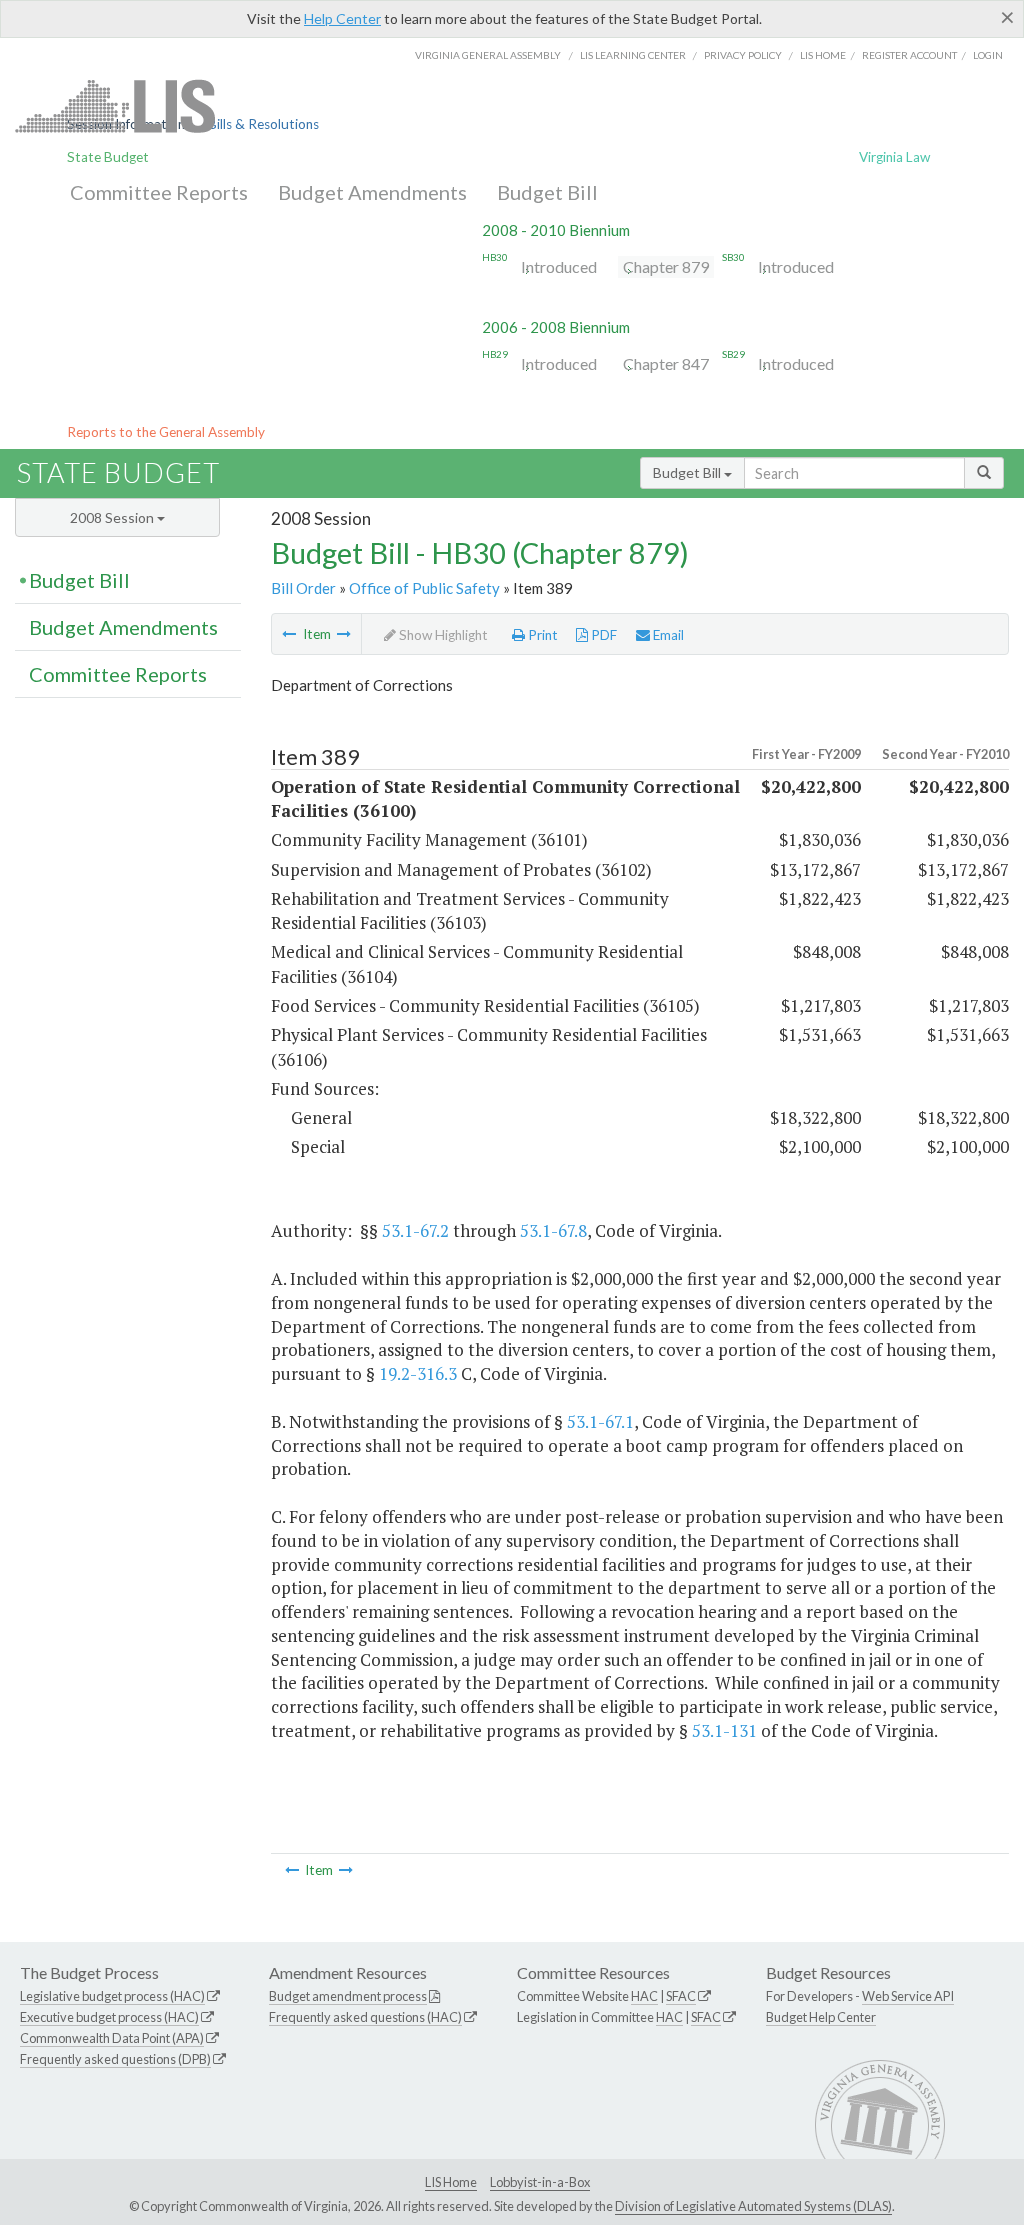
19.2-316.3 (418, 1373)
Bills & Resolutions (263, 124)
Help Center (342, 18)
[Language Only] (289, 634)
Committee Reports (159, 192)
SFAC (681, 1996)
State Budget (108, 157)
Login (988, 55)
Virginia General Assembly (488, 55)
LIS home (823, 55)
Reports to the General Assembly (166, 432)
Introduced (559, 266)
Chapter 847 (666, 363)
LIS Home (451, 2182)
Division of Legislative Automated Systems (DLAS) (753, 2206)
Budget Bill (547, 192)
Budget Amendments (372, 192)
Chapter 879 (666, 266)
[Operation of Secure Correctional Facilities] (344, 634)
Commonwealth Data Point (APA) (112, 2038)
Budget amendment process (348, 1996)
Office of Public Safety (424, 588)
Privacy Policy (743, 55)
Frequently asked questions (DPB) (115, 2059)
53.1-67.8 (553, 1230)
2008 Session (113, 517)
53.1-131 (724, 1730)
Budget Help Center (821, 2017)
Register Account (909, 55)
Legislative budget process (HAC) (112, 1996)
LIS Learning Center (633, 55)
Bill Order (303, 588)
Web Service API (908, 1996)
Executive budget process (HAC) (109, 2017)
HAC (644, 1996)
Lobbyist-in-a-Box (540, 2182)
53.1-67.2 (415, 1230)
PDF (602, 635)
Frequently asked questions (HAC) (365, 2017)
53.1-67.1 (600, 1421)
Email (667, 635)
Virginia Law (894, 157)
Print (541, 635)
